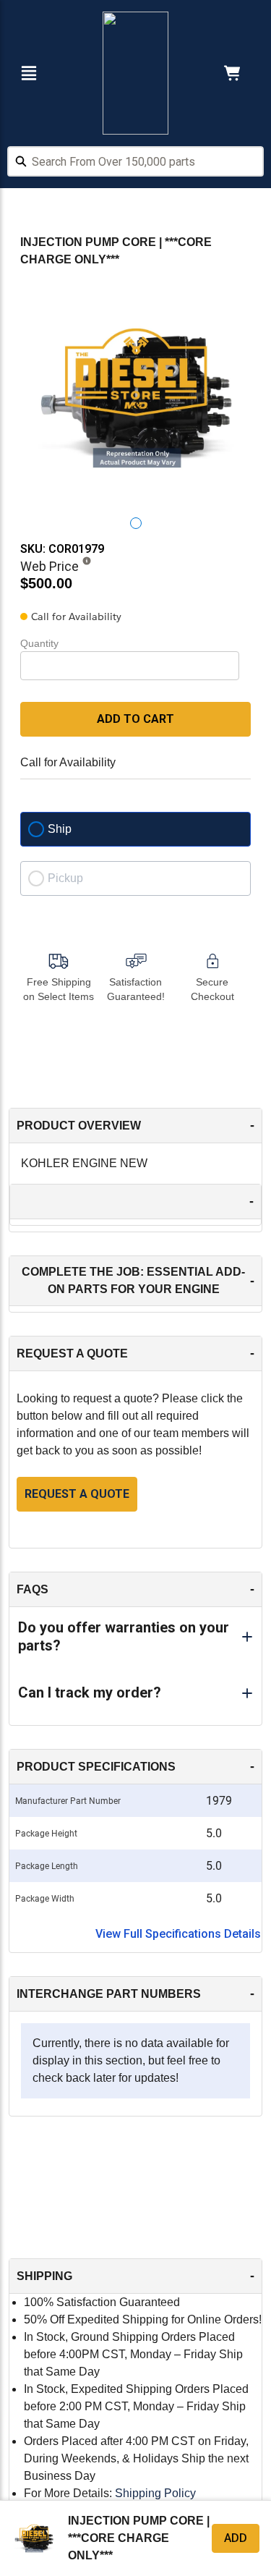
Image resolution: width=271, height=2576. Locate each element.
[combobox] (135, 164)
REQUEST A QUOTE (77, 1494)
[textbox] (135, 161)
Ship (60, 829)
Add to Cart (135, 719)
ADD (236, 2538)
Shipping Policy (155, 2493)
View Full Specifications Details (178, 1934)
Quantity (39, 643)
